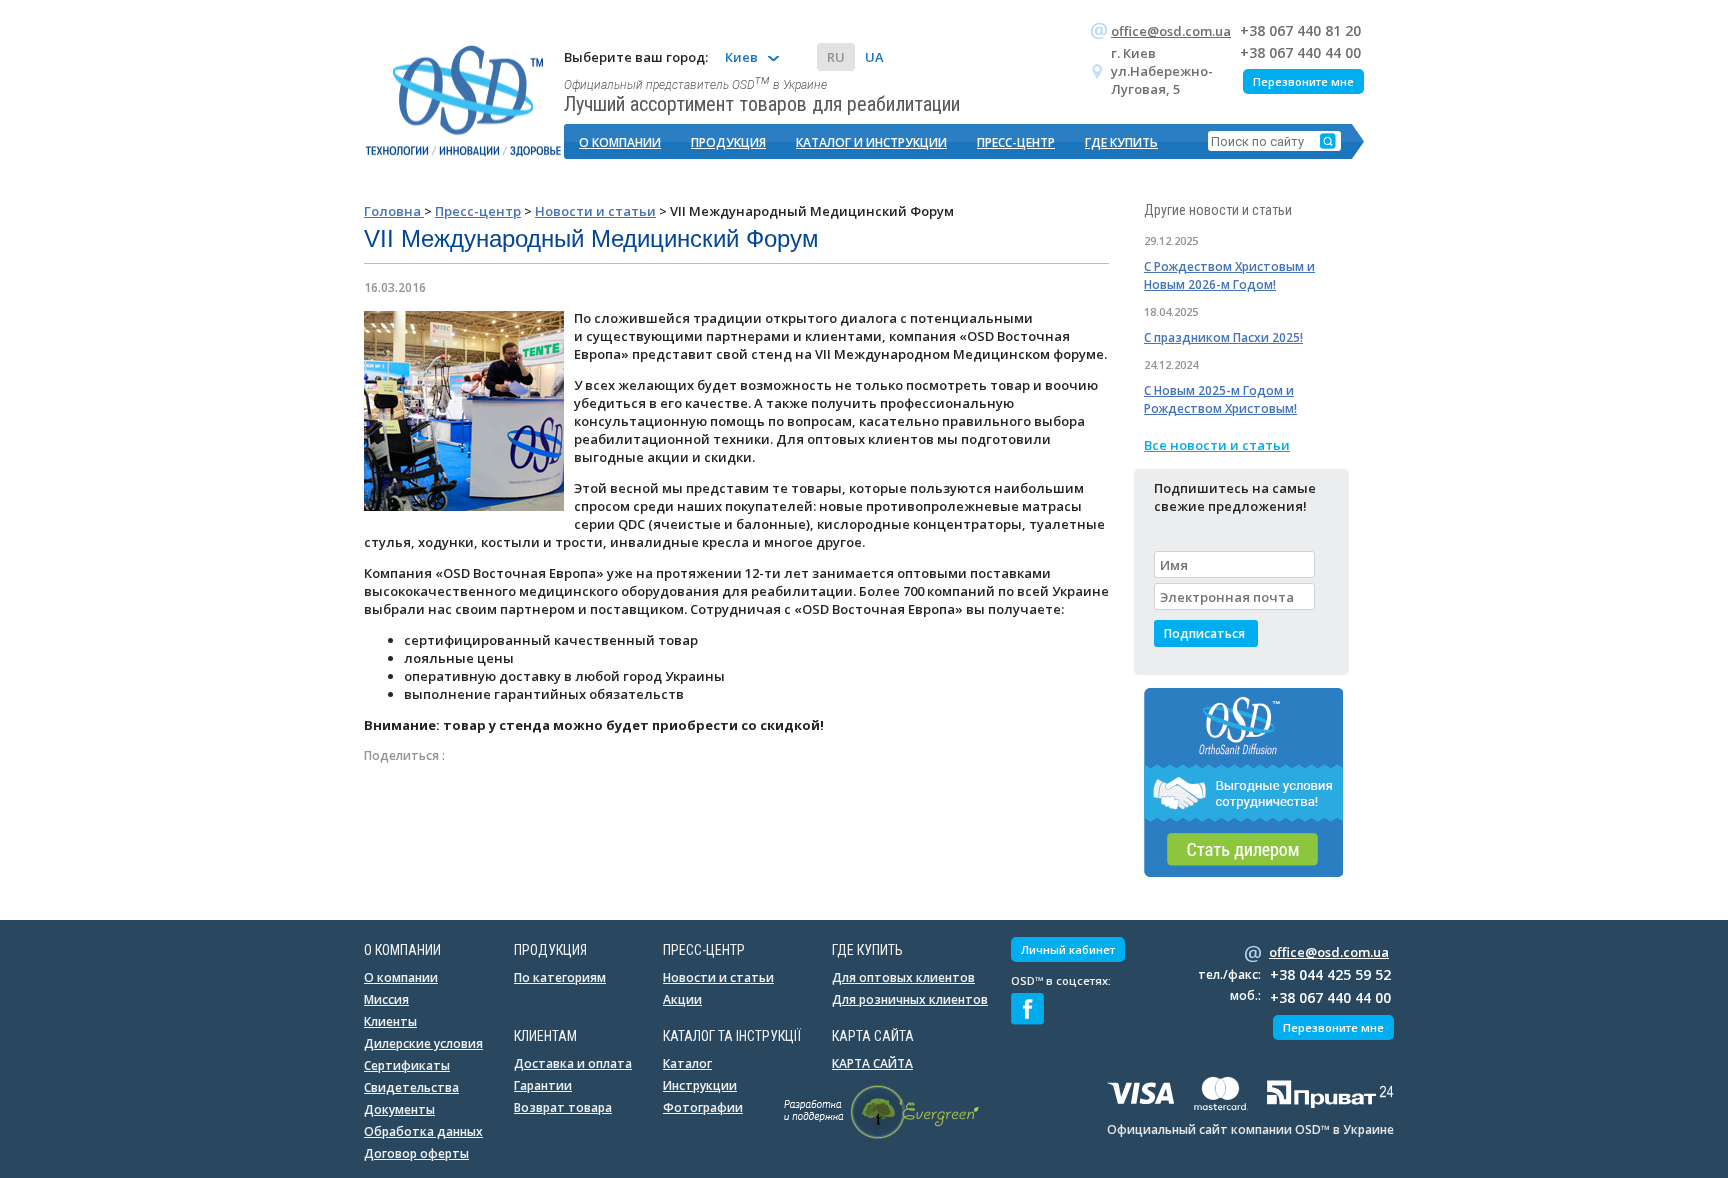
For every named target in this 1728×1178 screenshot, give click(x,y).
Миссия (386, 999)
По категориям (560, 977)
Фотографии (703, 1107)
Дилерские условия (423, 1043)
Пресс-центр (1016, 142)
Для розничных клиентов (910, 999)
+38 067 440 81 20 (1300, 30)
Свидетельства (411, 1087)
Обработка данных (423, 1131)
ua (874, 57)
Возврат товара (563, 1107)
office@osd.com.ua (1171, 31)
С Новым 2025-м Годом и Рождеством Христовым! (1220, 399)
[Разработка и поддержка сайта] (881, 1135)
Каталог (687, 1063)
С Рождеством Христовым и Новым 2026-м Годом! (1229, 275)
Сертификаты (407, 1065)
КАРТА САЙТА (872, 1063)
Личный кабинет (1068, 949)
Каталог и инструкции (871, 142)
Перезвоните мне (1303, 81)
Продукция (728, 142)
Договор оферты (416, 1153)
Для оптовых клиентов (903, 977)
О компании (620, 142)
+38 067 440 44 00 (1300, 52)
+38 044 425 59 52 (1330, 974)
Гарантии (543, 1085)
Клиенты (390, 1021)
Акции (682, 999)
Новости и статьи (718, 977)
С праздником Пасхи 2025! (1223, 337)
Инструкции (700, 1085)
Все (1217, 445)
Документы (399, 1109)
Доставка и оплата (573, 1063)
